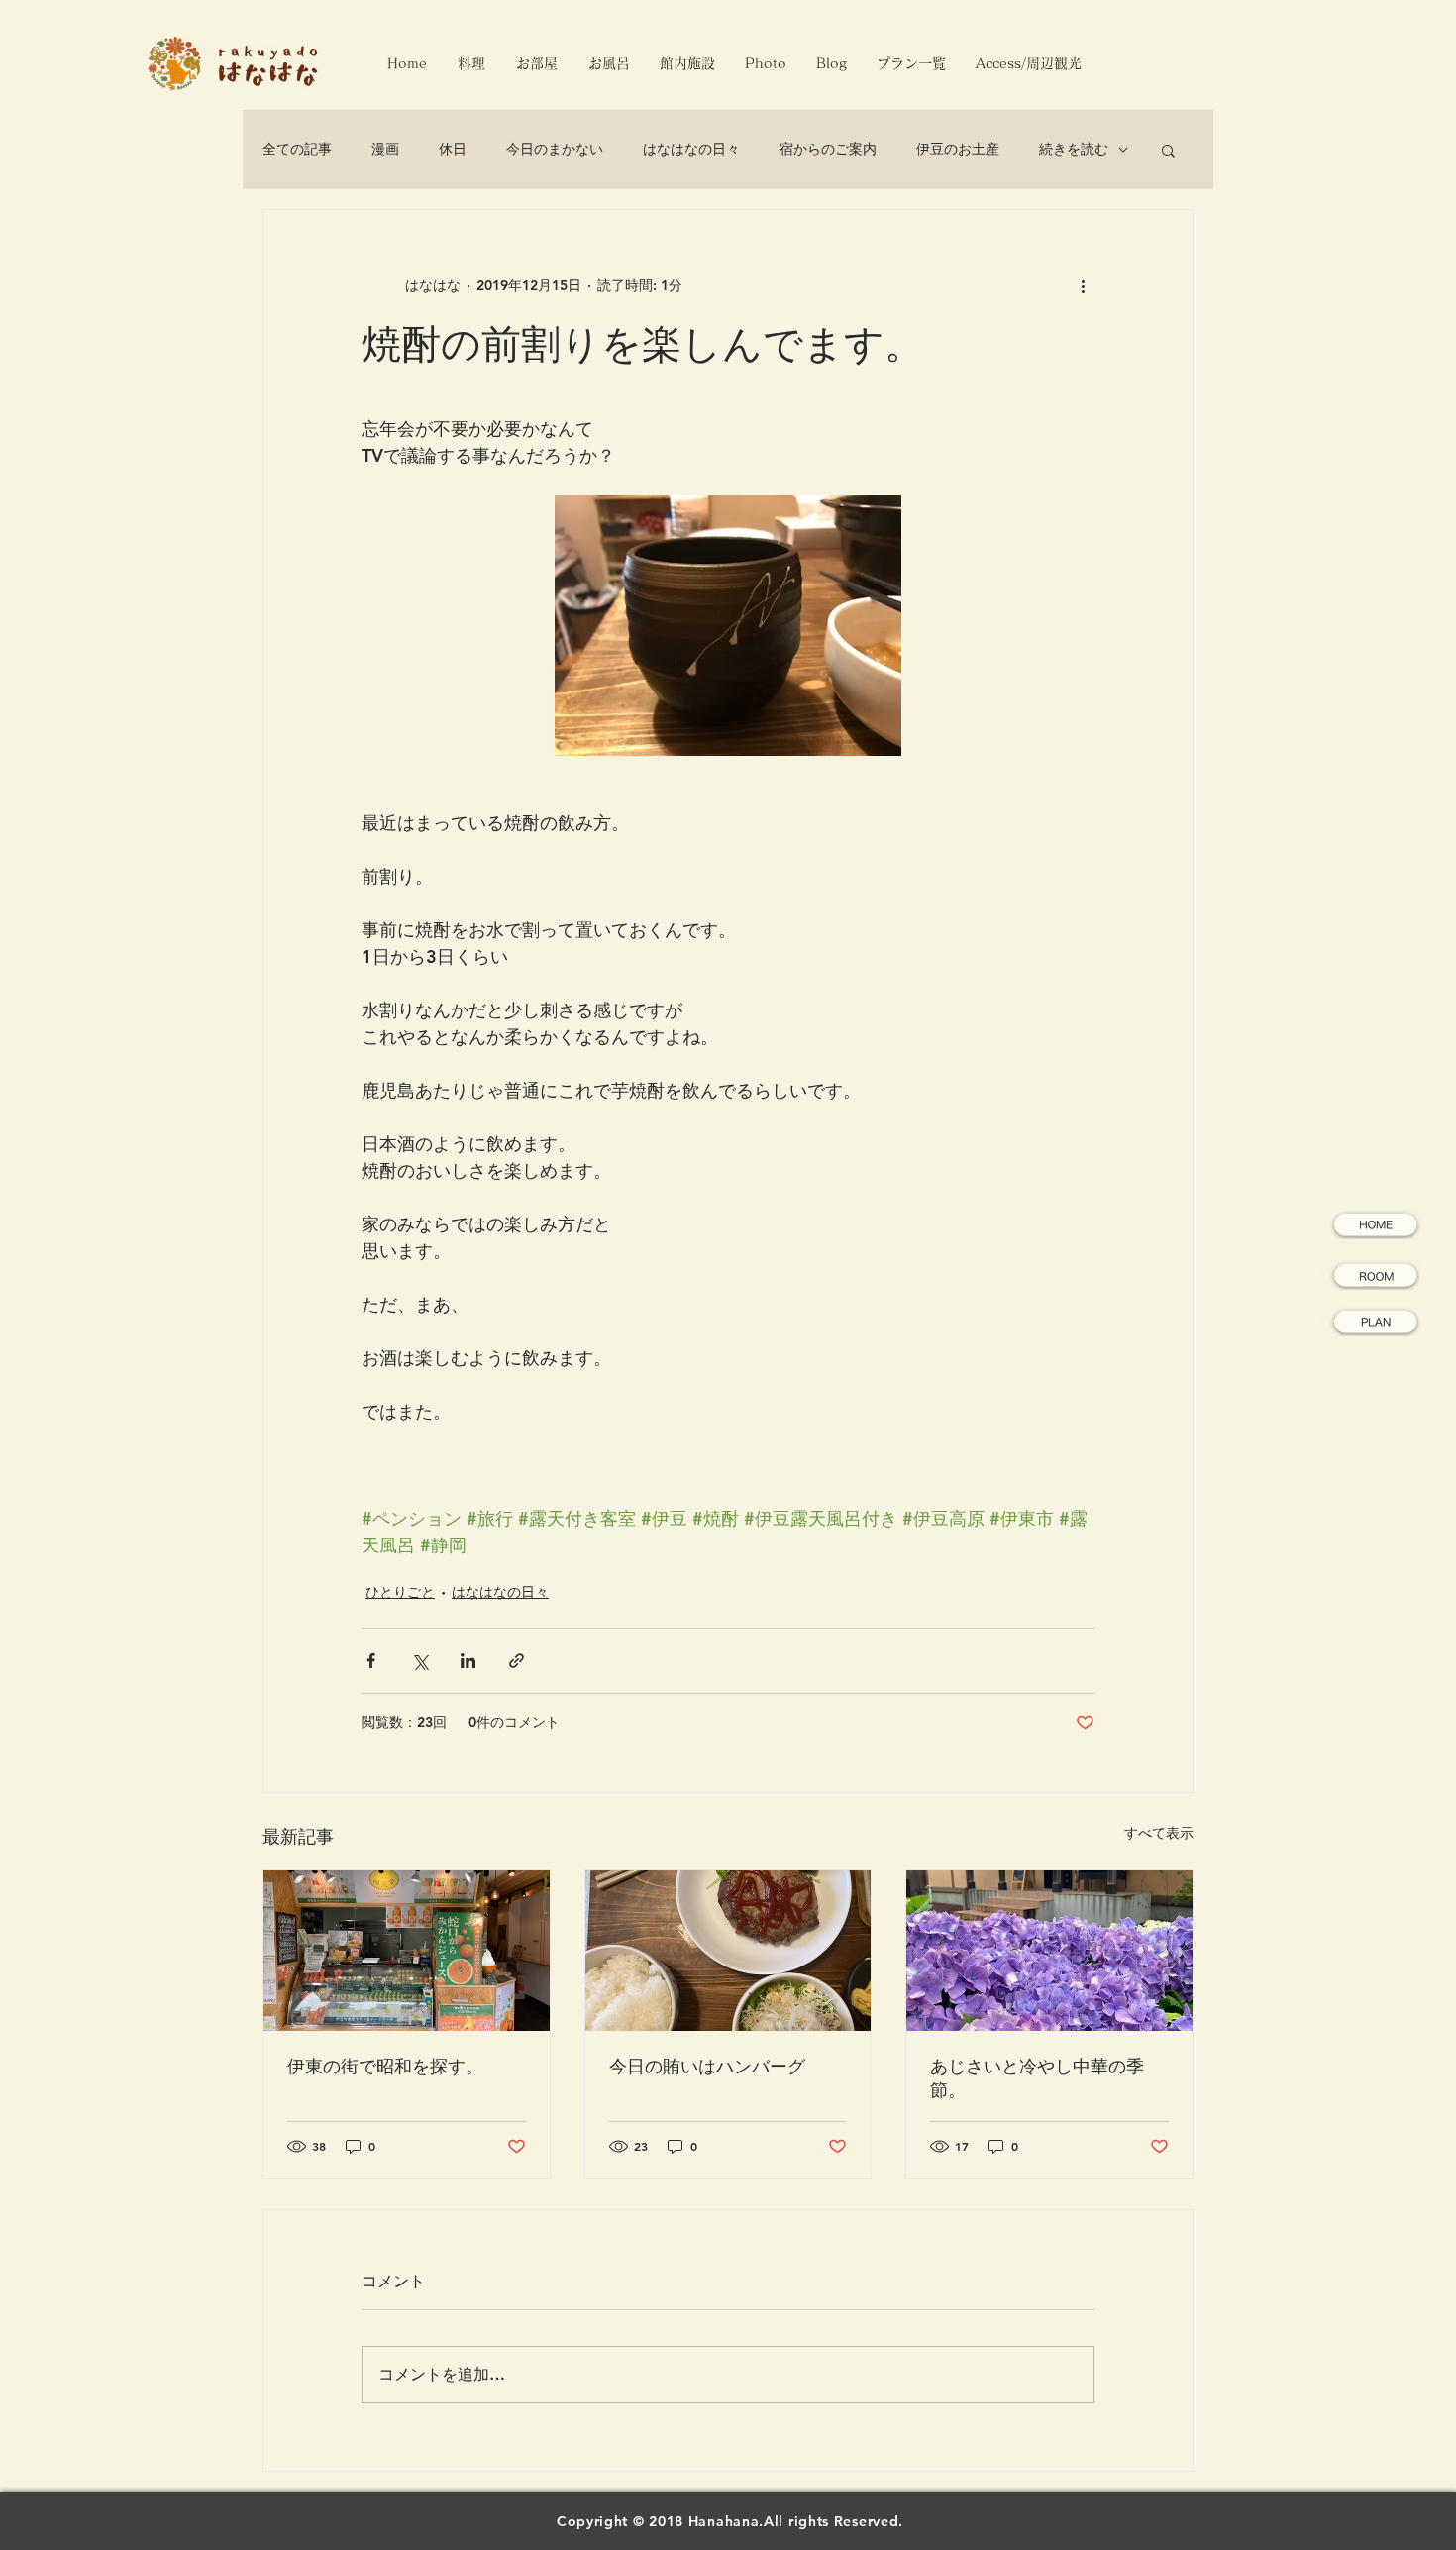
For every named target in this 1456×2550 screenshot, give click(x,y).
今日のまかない (555, 149)
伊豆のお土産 (958, 149)
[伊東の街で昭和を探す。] (407, 1951)
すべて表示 (1159, 1833)
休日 (453, 149)
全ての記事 (297, 149)
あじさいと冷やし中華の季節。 (1037, 2078)
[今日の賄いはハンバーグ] (728, 1951)
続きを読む (1074, 149)
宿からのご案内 (828, 149)
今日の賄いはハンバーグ (707, 2066)
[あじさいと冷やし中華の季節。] (1049, 1951)
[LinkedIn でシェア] (468, 1661)
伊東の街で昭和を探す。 (385, 2066)
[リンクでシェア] (517, 1661)
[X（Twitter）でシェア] (419, 1661)
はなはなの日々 (691, 149)
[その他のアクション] (1083, 285)
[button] (1168, 150)
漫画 (385, 149)
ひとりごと (400, 1592)
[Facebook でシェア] (371, 1661)
